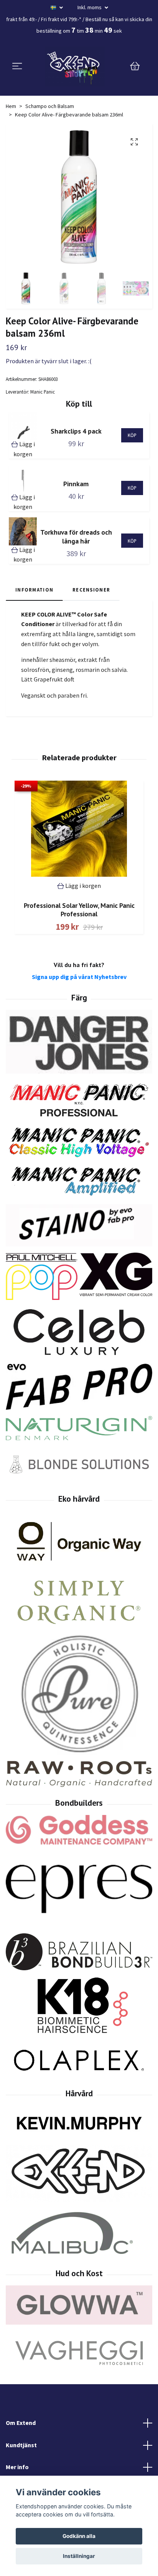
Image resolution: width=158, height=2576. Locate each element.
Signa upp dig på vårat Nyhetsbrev (79, 977)
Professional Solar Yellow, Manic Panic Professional (79, 910)
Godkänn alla (79, 2536)
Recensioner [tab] (91, 590)
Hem (11, 106)
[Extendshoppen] (75, 66)
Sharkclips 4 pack (76, 431)
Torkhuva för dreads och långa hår (76, 537)
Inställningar (79, 2556)
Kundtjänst (21, 2445)
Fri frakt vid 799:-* (61, 19)
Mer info (17, 2467)
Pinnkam (76, 484)
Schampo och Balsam (50, 106)
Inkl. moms (90, 7)
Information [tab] (34, 590)
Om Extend (21, 2423)
